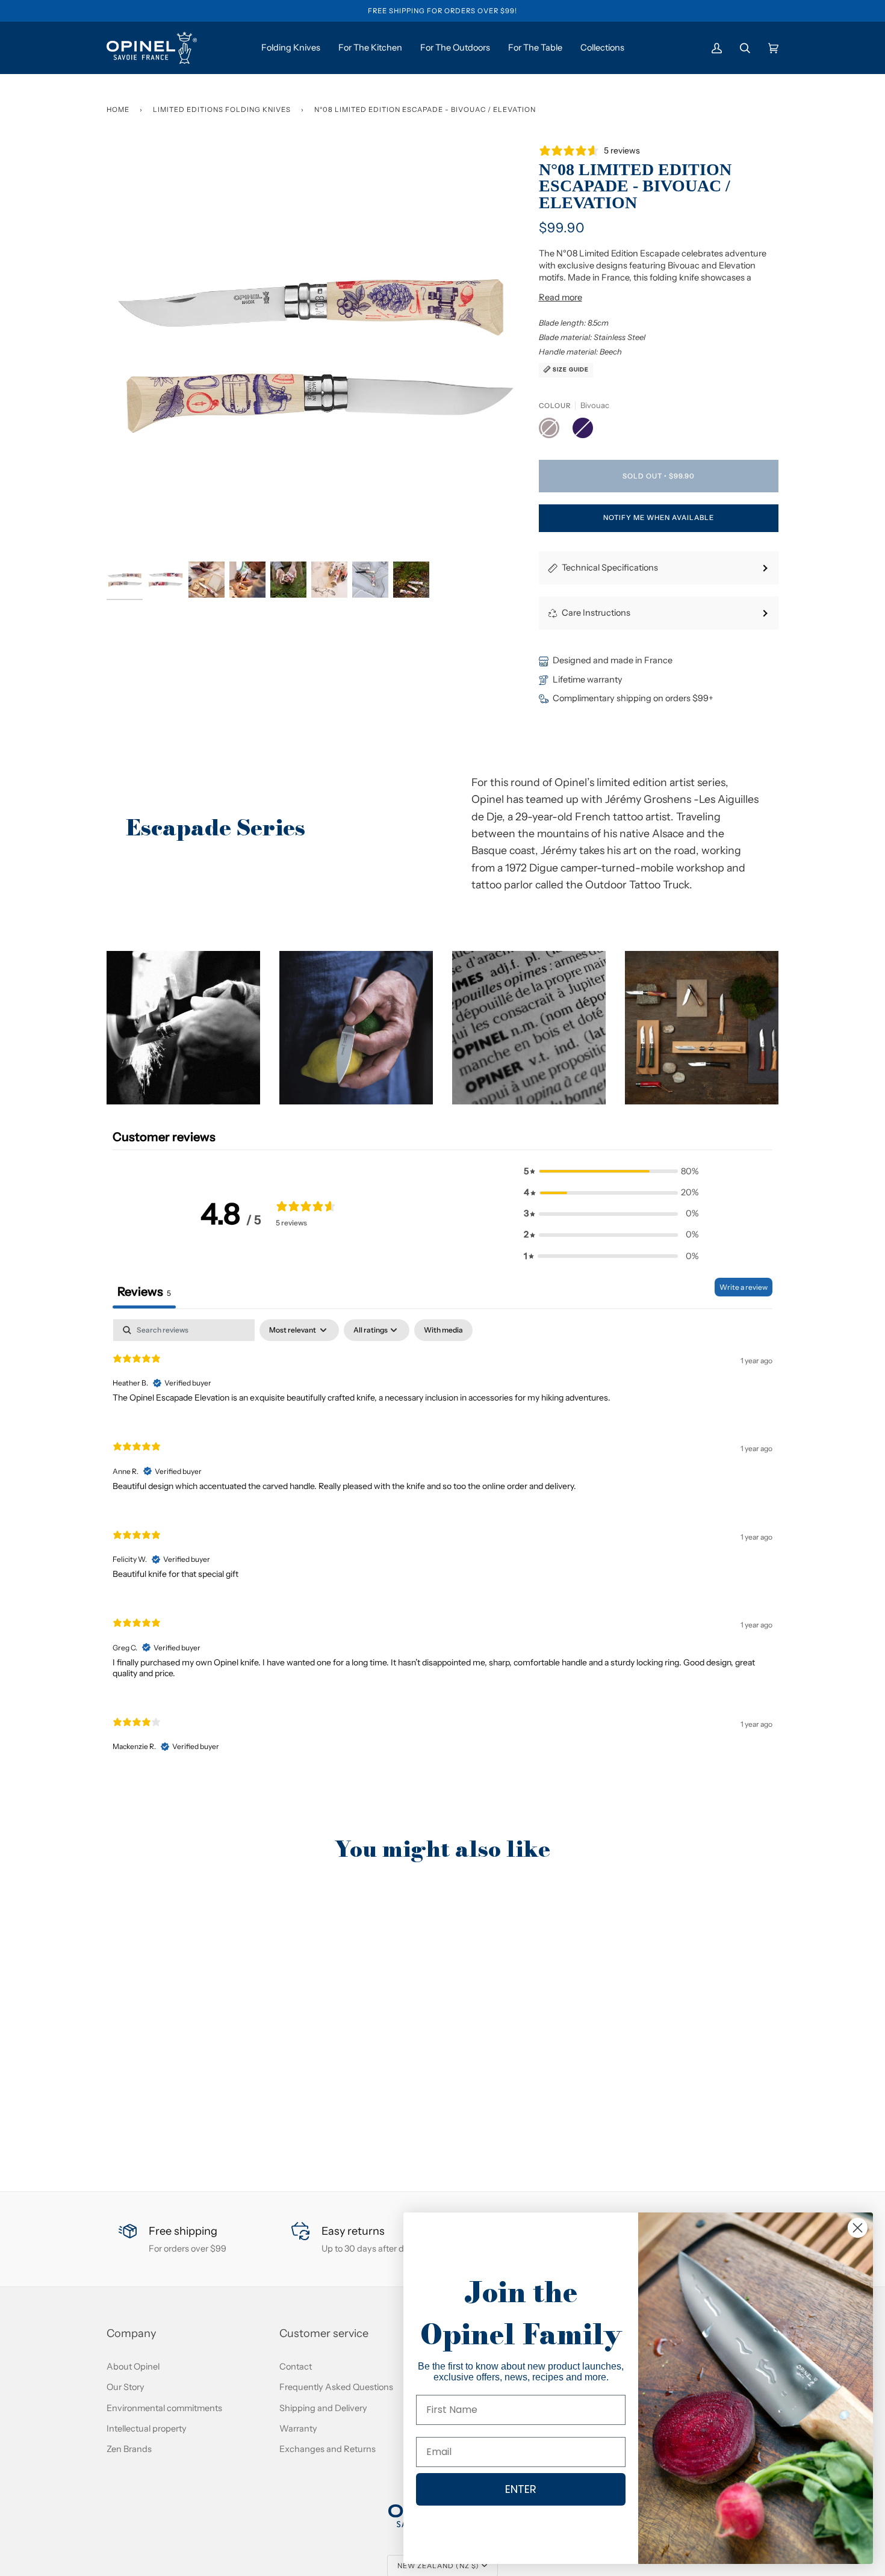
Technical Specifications (610, 568)
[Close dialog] (858, 2228)
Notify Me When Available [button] (659, 518)
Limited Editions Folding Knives (222, 110)
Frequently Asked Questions (336, 2387)
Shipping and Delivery (323, 2408)
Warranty (298, 2429)
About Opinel (133, 2367)
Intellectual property (147, 2429)
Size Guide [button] (570, 369)
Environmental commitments (164, 2408)
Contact (296, 2367)
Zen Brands (129, 2449)
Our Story (126, 2387)
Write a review (744, 1287)
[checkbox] (443, 1330)
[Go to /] (152, 48)
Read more (560, 297)
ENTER (521, 2489)
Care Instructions (596, 613)
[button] (183, 1028)
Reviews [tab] (144, 1292)
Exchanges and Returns (328, 2449)
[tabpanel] (442, 1546)
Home (118, 110)
